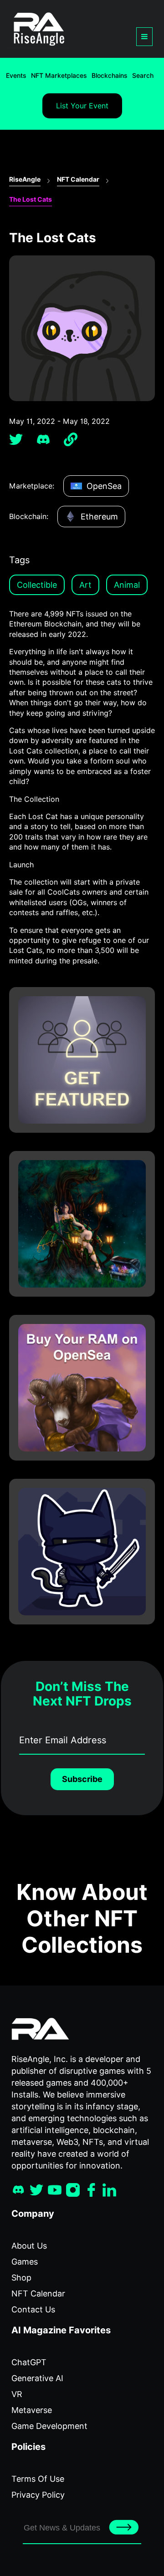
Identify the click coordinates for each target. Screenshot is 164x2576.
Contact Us (33, 2309)
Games (25, 2262)
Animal (127, 585)
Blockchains (110, 76)
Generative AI (37, 2378)
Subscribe (82, 1779)
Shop (21, 2278)
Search (143, 76)
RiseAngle (25, 179)
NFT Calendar (78, 179)
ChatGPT (29, 2362)
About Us (29, 2246)
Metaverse (32, 2410)
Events (16, 76)
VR (17, 2394)
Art (85, 585)
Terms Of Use (38, 2479)
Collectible (37, 585)
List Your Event (82, 106)
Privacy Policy (38, 2495)
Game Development (49, 2426)
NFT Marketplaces (59, 76)
